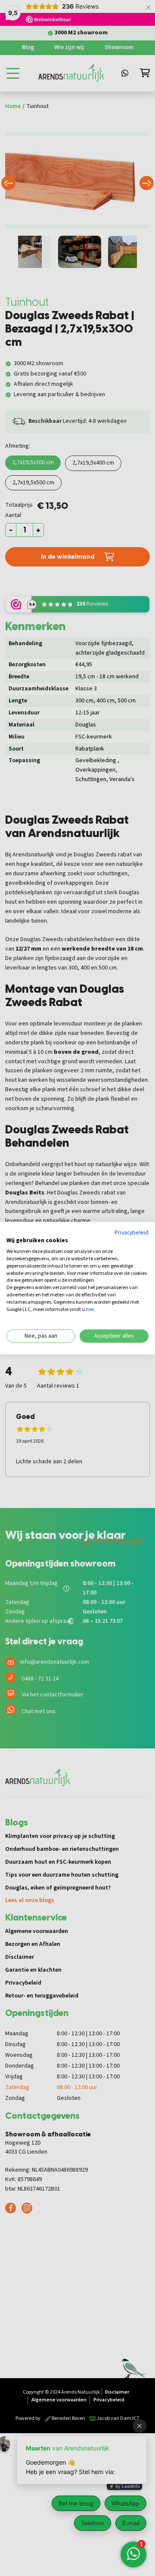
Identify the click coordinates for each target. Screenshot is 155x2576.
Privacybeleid (132, 1232)
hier (90, 1309)
